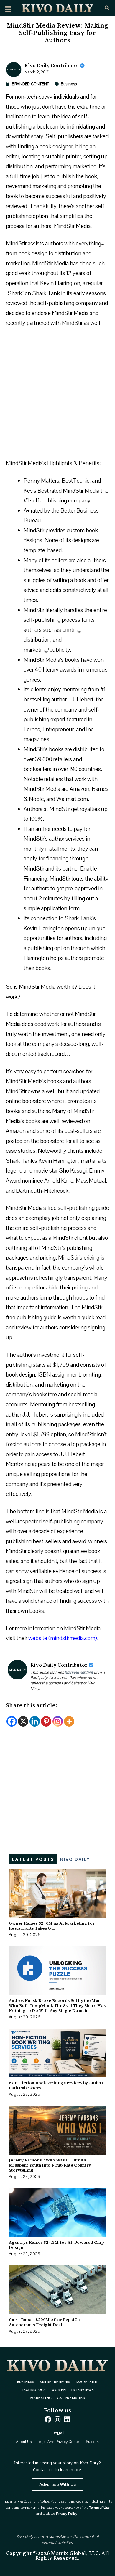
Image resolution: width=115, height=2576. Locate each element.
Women (59, 2390)
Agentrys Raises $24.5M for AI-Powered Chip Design (56, 2245)
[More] (69, 1721)
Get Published (71, 2398)
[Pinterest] (46, 1721)
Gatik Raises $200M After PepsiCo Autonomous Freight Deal (45, 2322)
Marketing (41, 2398)
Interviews (82, 2390)
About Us (24, 2442)
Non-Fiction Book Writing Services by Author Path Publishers (56, 2085)
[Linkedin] (35, 1721)
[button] (8, 9)
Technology (34, 2390)
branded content (79, 1672)
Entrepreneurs (55, 2382)
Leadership (87, 2382)
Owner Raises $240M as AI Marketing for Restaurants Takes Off (52, 1926)
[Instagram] (58, 1721)
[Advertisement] (57, 396)
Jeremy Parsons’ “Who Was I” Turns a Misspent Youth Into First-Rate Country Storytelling (50, 2165)
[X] (23, 1721)
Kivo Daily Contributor (52, 66)
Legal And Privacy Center (59, 2442)
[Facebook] (12, 1721)
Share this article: (32, 1706)
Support (92, 2442)
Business (69, 84)
